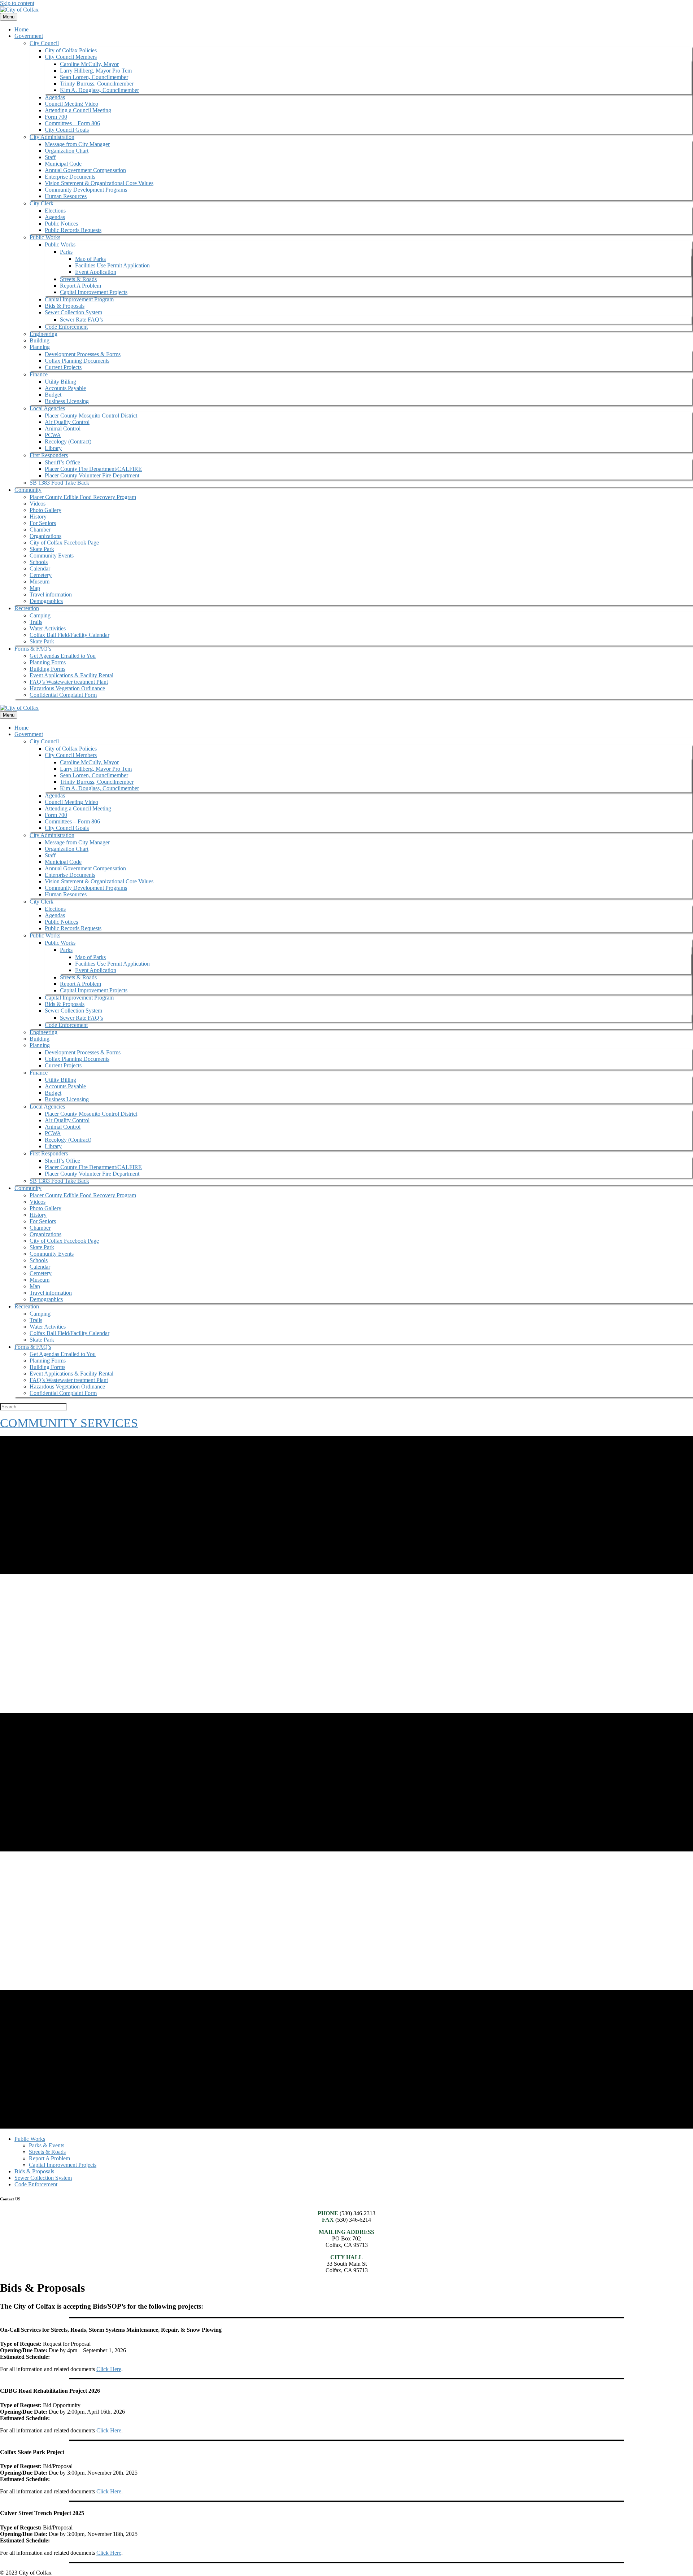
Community (28, 490)
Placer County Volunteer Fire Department (92, 475)
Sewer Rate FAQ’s (81, 320)
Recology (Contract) (68, 441)
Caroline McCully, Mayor (89, 64)
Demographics (46, 601)
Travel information (51, 594)
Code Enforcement (66, 327)
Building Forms (47, 669)
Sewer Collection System (73, 312)
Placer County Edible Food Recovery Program (83, 497)
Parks (66, 252)
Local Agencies (47, 408)
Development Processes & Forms (83, 354)
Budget (53, 395)
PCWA (53, 435)
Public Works (45, 237)
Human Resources (66, 196)
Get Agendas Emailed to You (63, 656)
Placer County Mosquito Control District (91, 416)
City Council (44, 43)
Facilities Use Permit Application (112, 265)
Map (35, 588)
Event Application (96, 272)
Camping (40, 615)
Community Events (52, 556)
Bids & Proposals (65, 306)
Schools (39, 562)
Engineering (43, 334)
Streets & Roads (78, 279)
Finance (39, 374)
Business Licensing (67, 401)
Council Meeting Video (71, 104)
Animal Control (63, 428)
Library (53, 448)
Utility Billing (60, 382)
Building (40, 340)
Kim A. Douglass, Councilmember (99, 90)
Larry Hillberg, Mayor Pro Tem (96, 71)
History (38, 517)
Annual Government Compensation (85, 170)
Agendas (55, 97)
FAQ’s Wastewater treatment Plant (69, 682)
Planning (40, 347)
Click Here (109, 2369)
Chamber (40, 530)
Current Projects (63, 367)
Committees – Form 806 (72, 123)
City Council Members (71, 57)
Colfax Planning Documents (77, 361)
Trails (36, 622)
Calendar (40, 568)
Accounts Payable (65, 388)
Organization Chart (67, 151)
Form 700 (56, 117)
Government (29, 36)
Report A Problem (80, 286)
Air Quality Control (67, 422)
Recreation (27, 608)
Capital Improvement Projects (94, 292)
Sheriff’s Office (62, 462)
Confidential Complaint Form (63, 695)
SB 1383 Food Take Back (59, 483)
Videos (38, 504)
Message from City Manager (77, 144)
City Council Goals (67, 130)
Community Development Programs (86, 190)
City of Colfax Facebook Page (64, 543)
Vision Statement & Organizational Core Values (99, 183)
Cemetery (41, 575)
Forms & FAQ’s (33, 649)
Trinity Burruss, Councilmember (97, 84)
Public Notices (61, 224)
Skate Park (42, 549)
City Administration (52, 137)
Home (21, 29)
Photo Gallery (45, 510)
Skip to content (17, 3)
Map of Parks (90, 259)
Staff (50, 157)
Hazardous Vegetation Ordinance (67, 688)
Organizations (45, 536)
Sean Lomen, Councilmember (94, 77)
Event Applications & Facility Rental (71, 675)
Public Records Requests (73, 230)
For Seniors (43, 523)
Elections (55, 211)
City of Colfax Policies (71, 50)
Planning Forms (48, 662)
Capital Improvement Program (79, 299)
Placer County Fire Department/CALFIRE (93, 469)
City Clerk (42, 203)
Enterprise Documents (70, 177)
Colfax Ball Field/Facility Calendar (69, 635)
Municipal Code (63, 164)
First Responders (49, 455)
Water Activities (48, 628)
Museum (40, 581)
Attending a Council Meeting (78, 110)
